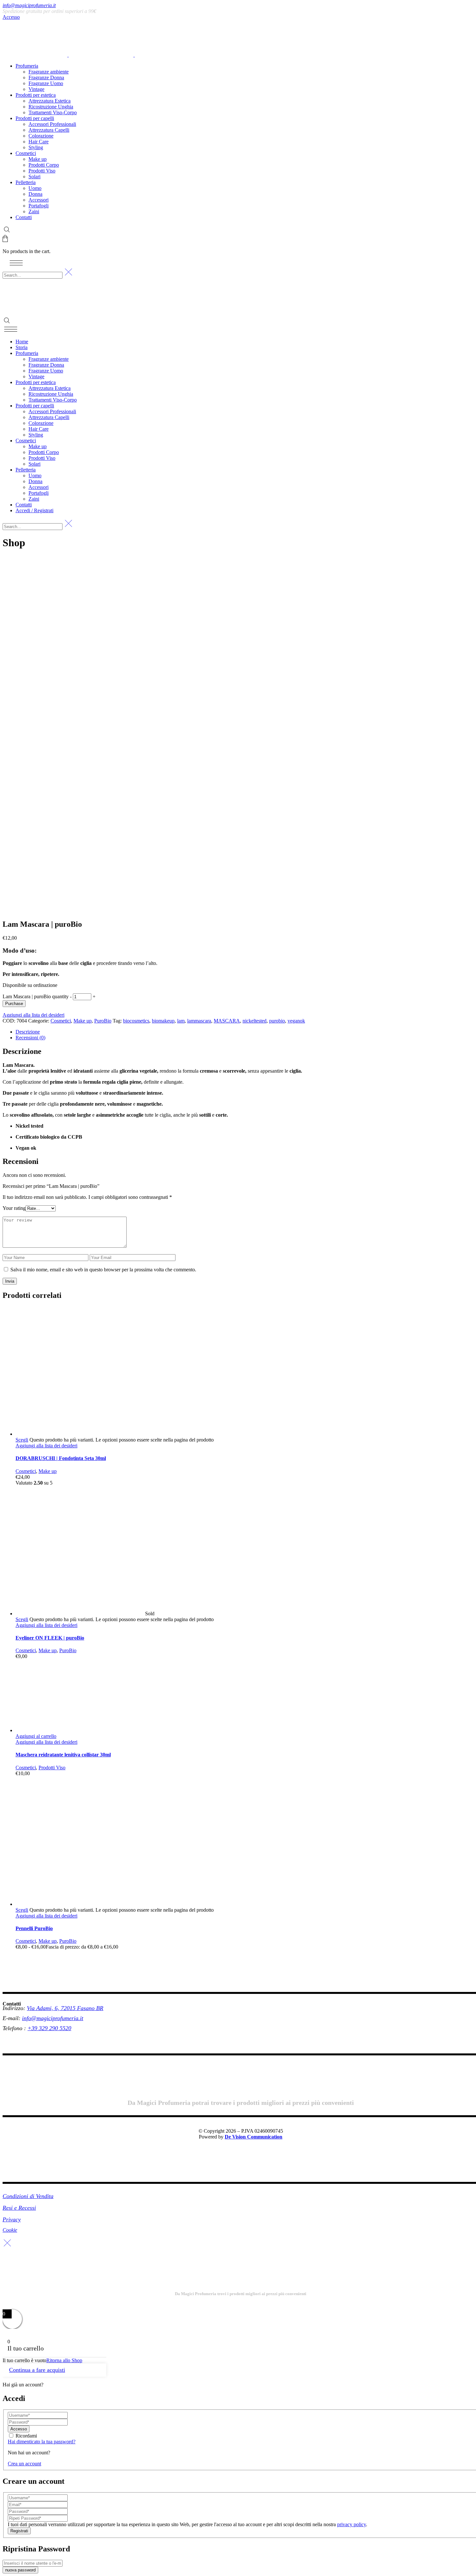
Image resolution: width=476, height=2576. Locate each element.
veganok (296, 1021)
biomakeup (163, 1021)
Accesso (11, 17)
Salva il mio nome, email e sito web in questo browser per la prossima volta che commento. (103, 1270)
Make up (83, 1021)
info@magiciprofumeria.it (29, 5)
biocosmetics (136, 1021)
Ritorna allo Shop (64, 2360)
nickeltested (255, 1021)
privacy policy (351, 2524)
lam (181, 1021)
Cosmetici (61, 1021)
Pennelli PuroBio (34, 1928)
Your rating (14, 1208)
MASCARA (227, 1021)
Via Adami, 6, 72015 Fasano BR (65, 2008)
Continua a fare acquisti (37, 2370)
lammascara (199, 1021)
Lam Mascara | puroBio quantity (36, 996)
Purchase (14, 1004)
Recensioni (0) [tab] (30, 1038)
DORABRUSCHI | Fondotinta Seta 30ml (61, 1458)
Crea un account (24, 2464)
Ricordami (26, 2436)
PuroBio (103, 1021)
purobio (277, 1021)
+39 (33, 2028)
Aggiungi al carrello (36, 1736)
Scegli (22, 1440)
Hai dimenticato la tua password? (42, 2442)
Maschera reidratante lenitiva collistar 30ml (63, 1755)
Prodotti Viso (52, 1768)
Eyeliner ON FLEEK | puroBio (50, 1638)
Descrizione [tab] (28, 1032)
